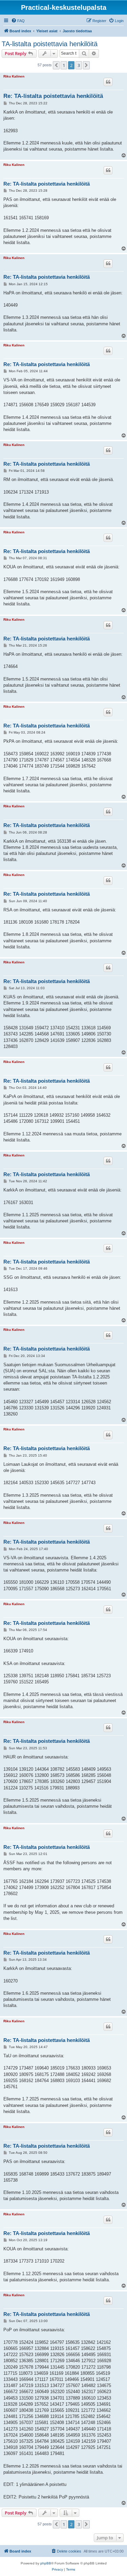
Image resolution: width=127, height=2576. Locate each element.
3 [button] (79, 65)
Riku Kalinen (14, 76)
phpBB (46, 2563)
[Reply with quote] (108, 82)
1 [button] (64, 65)
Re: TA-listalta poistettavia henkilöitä (53, 96)
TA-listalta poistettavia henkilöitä (50, 44)
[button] (56, 65)
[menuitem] (18, 21)
